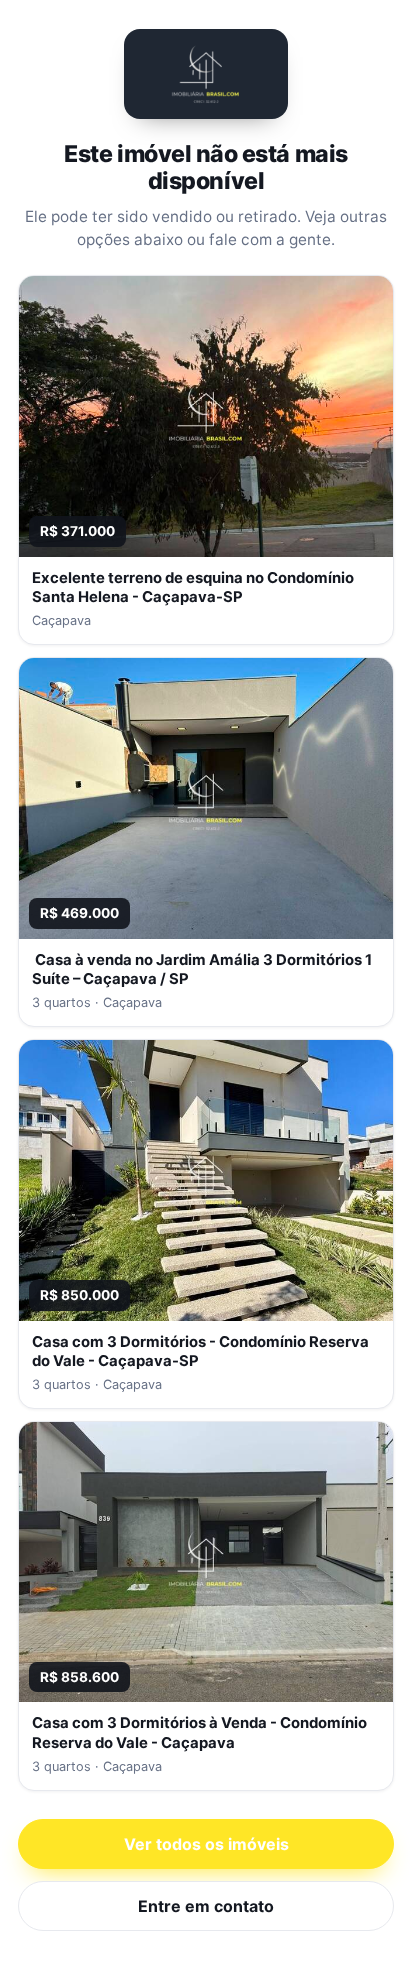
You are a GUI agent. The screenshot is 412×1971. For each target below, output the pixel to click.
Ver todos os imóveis (206, 1844)
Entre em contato (206, 1906)
